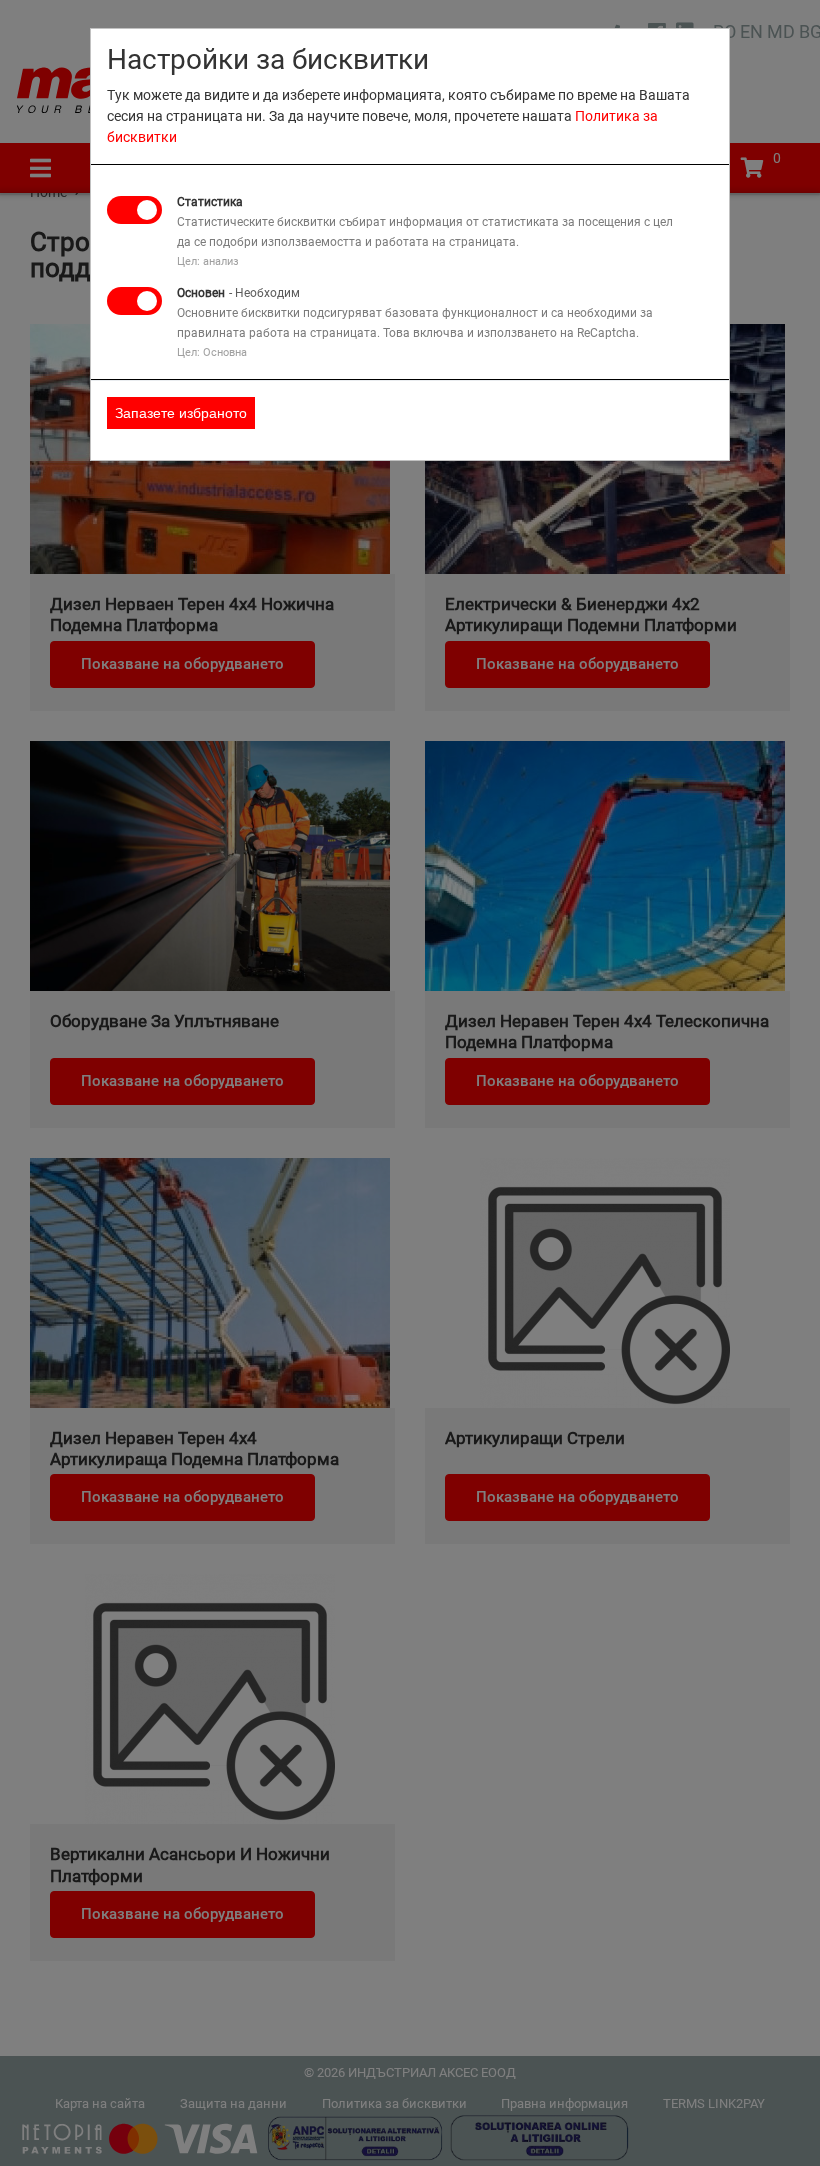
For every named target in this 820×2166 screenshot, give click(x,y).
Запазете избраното (181, 413)
